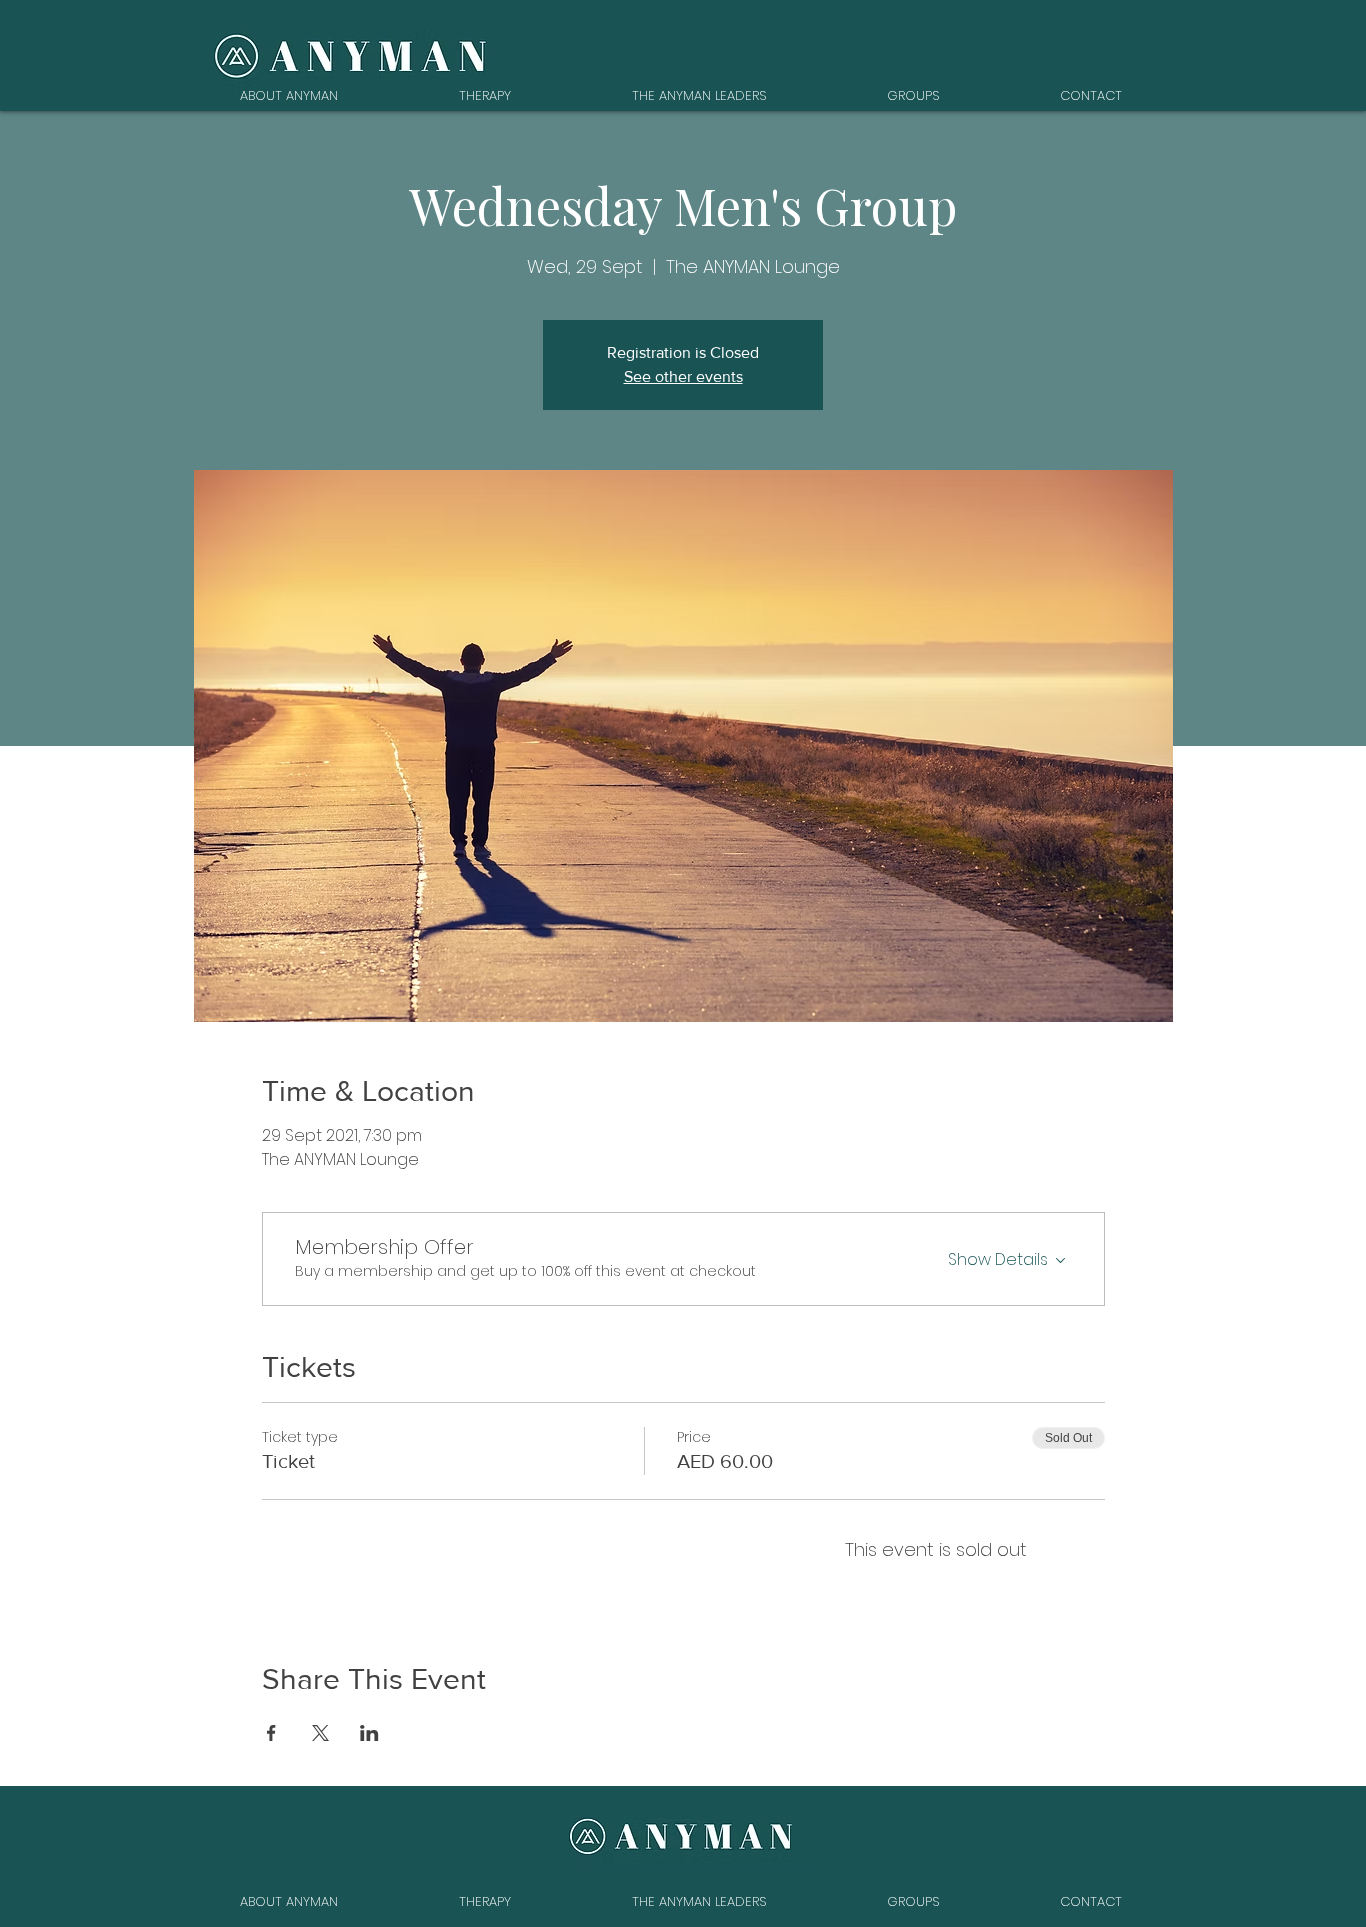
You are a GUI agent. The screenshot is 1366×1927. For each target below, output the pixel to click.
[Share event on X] (320, 1733)
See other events (683, 376)
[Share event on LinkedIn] (369, 1733)
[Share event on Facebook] (271, 1733)
